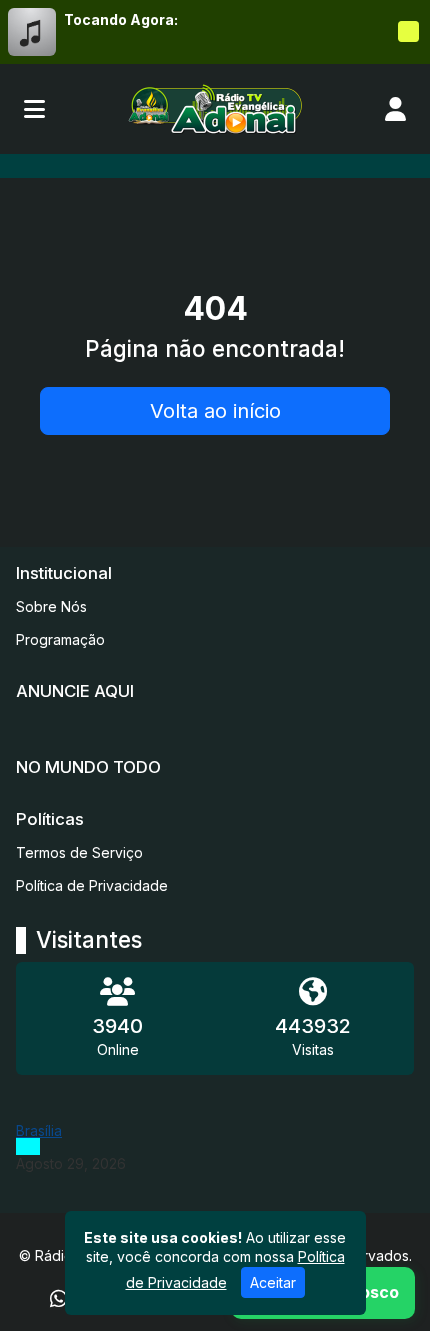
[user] (395, 109)
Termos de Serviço (79, 852)
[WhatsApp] (59, 1299)
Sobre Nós (51, 606)
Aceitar (273, 1282)
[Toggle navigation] (34, 109)
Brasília (39, 1130)
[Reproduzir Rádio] (408, 32)
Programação (60, 639)
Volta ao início (215, 411)
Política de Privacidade (92, 885)
